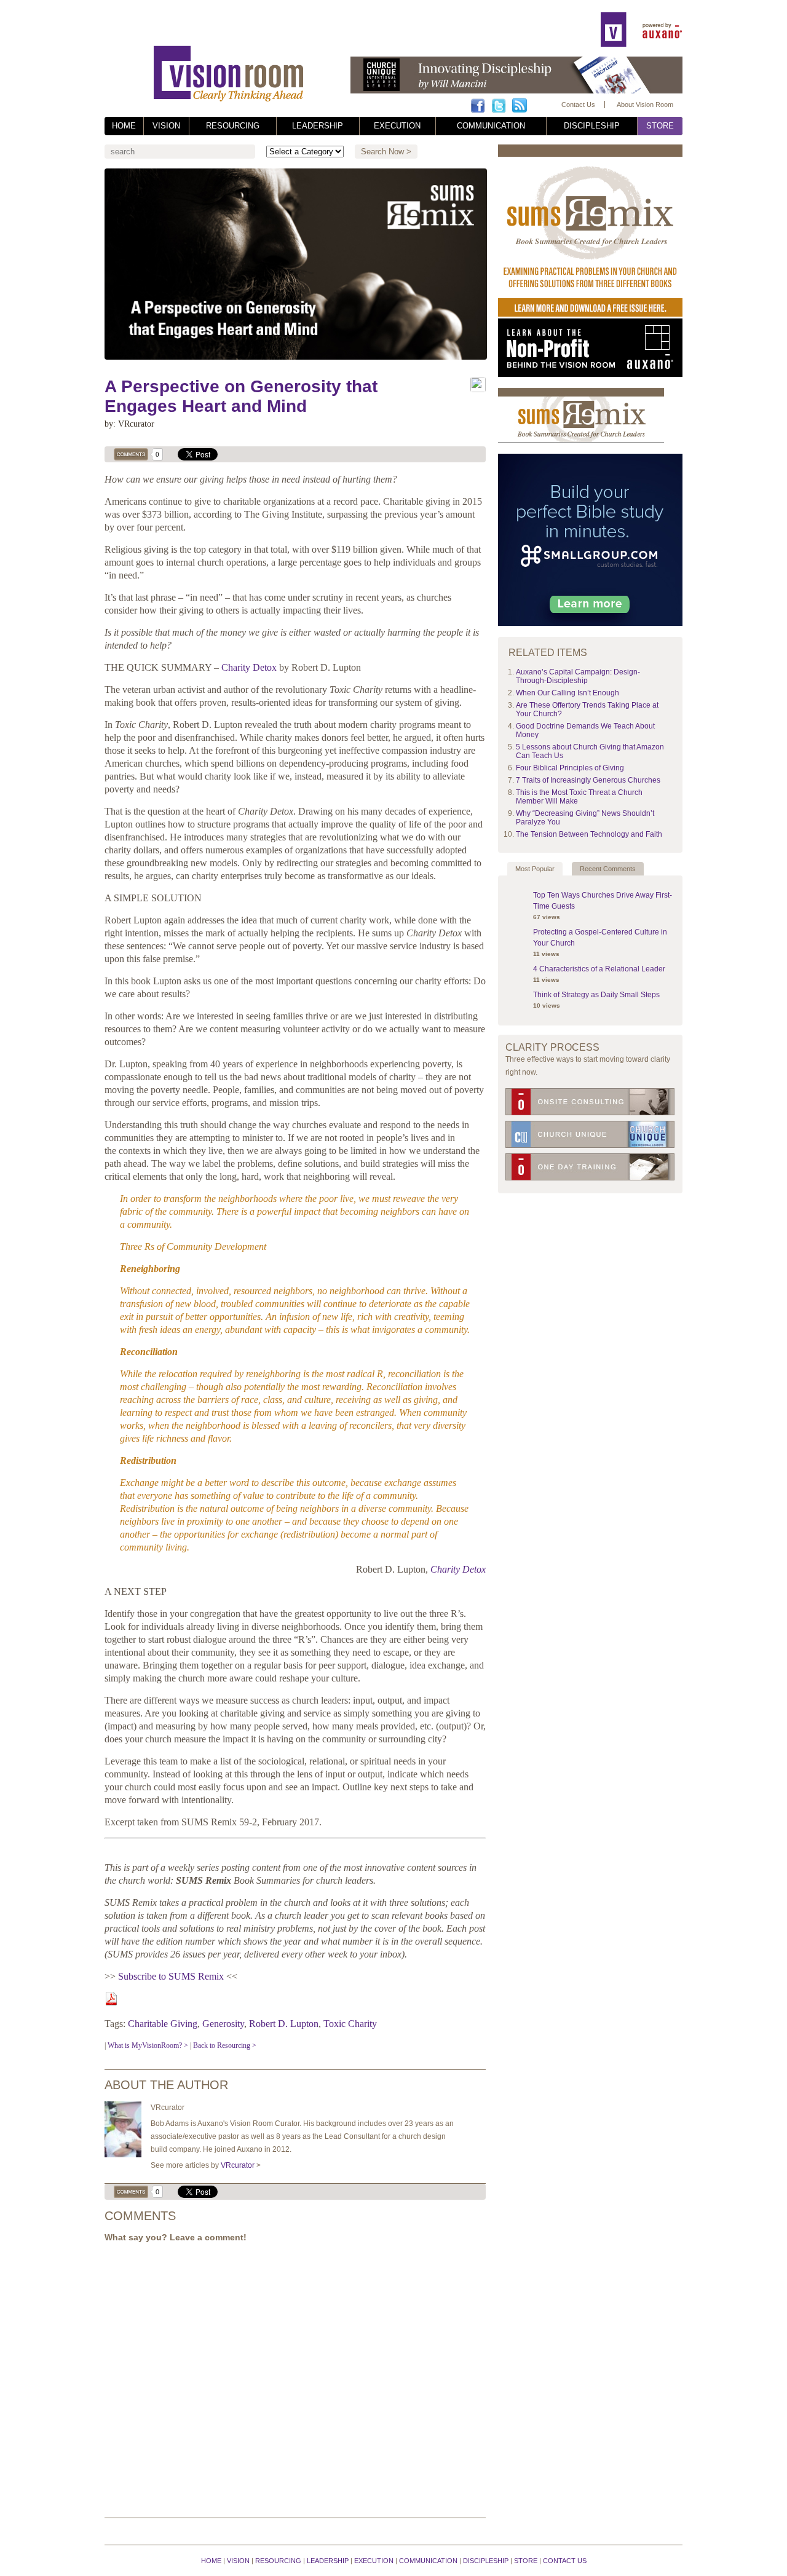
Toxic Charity (350, 2024)
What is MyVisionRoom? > (148, 2045)
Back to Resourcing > (225, 2045)
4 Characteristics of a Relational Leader (599, 969)
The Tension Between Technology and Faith (589, 834)
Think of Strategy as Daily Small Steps (596, 995)
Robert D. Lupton (284, 2024)
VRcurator (238, 2165)
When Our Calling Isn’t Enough (568, 693)
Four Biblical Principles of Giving (570, 768)
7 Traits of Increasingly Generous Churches (588, 780)
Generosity (223, 2024)
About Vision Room (645, 105)
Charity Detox (249, 667)
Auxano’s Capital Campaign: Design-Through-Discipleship (578, 676)
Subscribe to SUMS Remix (171, 1976)
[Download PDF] (111, 2002)
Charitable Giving (163, 2024)
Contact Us (578, 105)
